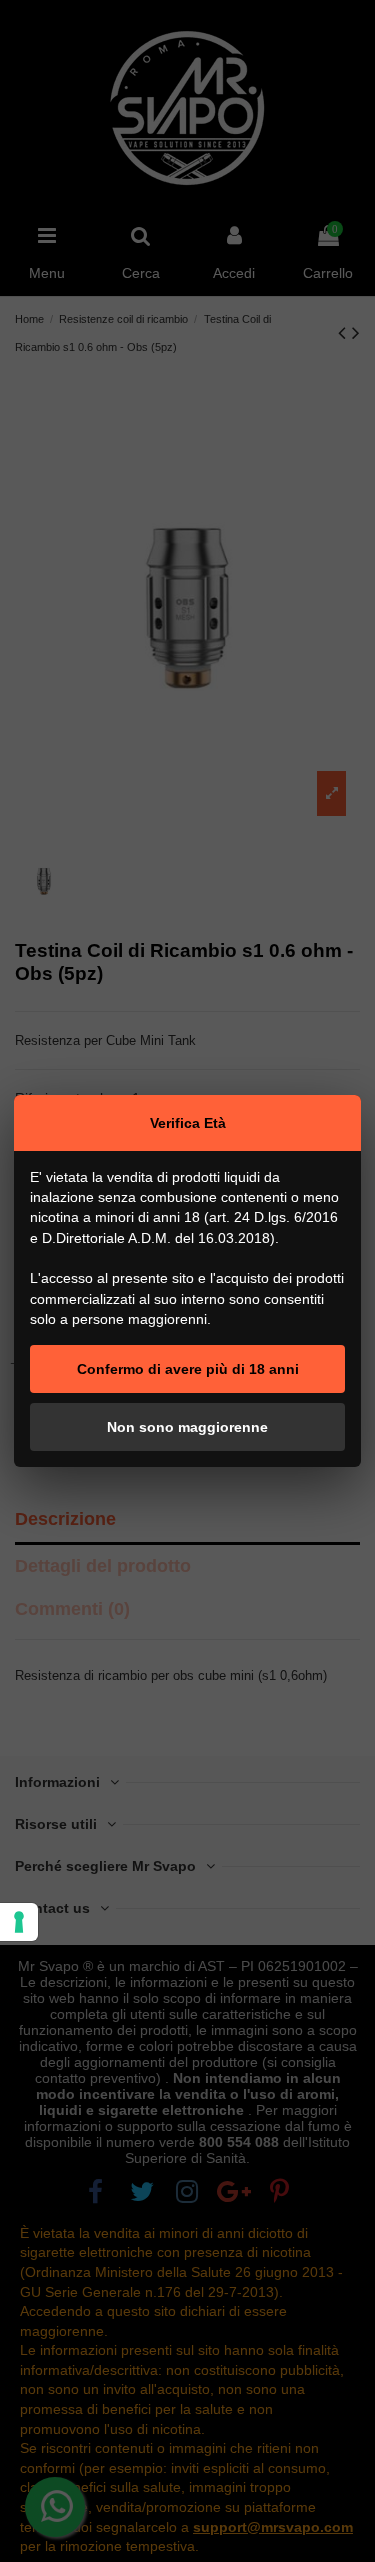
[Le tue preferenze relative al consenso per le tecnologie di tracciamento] (19, 1922)
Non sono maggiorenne (187, 1427)
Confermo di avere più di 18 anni (188, 1369)
